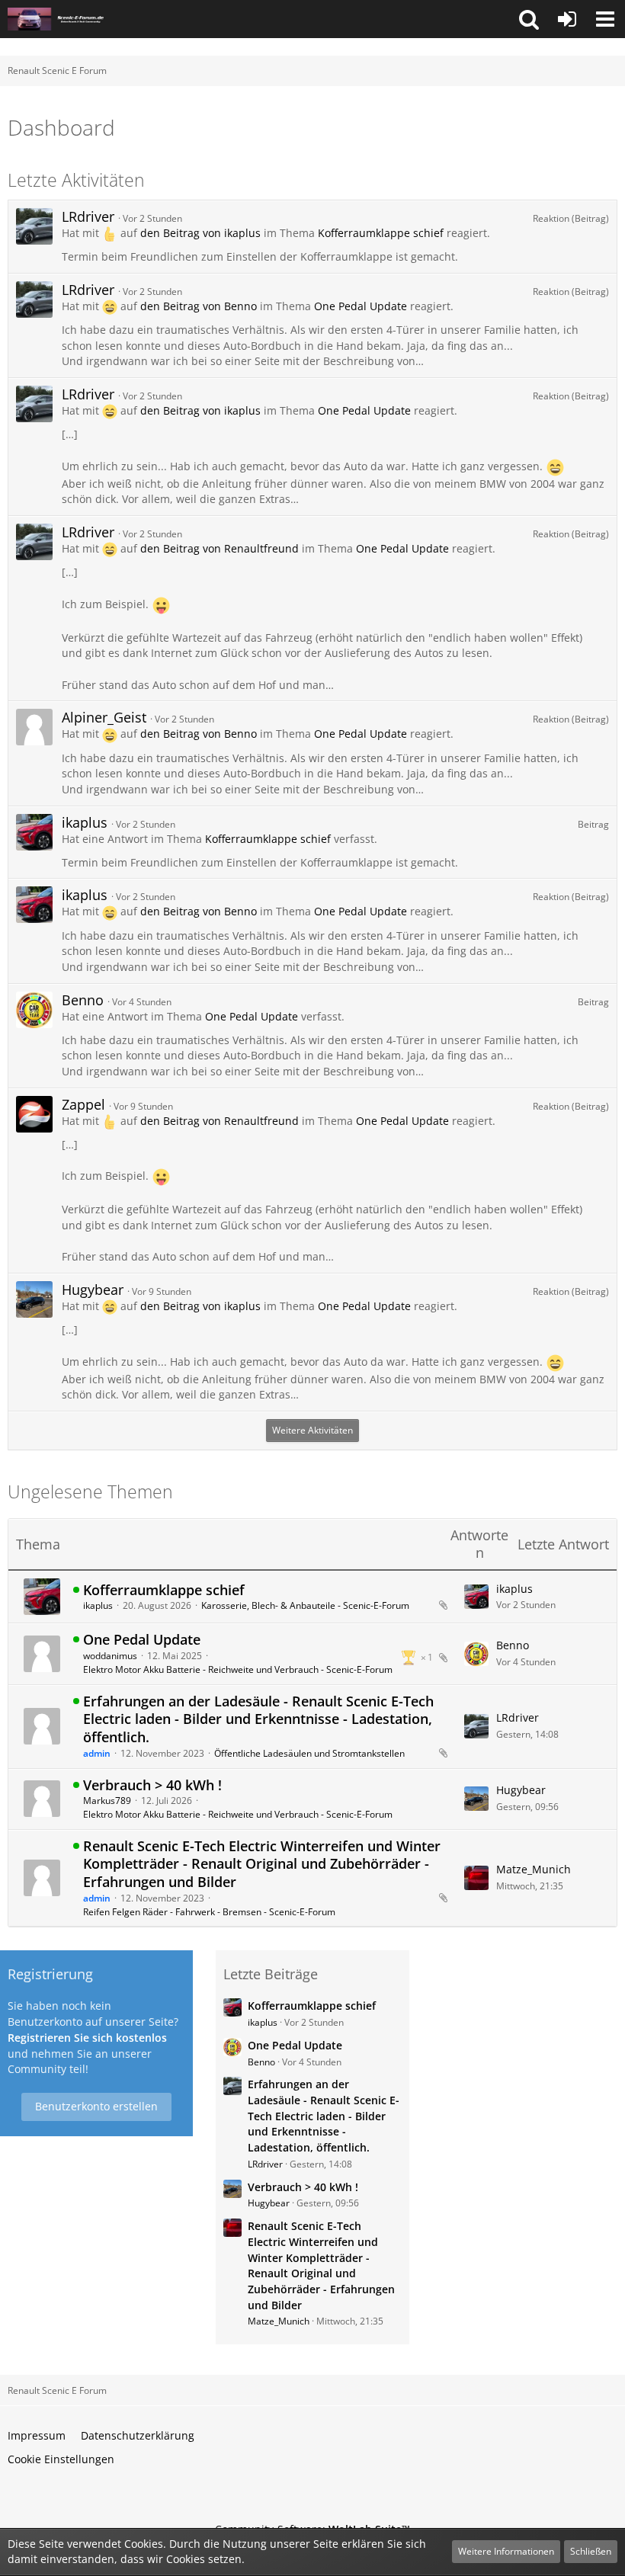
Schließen (591, 2551)
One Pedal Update (361, 306)
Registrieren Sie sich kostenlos (87, 2038)
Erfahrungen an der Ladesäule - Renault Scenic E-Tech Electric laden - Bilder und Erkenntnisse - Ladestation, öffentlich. (258, 1719)
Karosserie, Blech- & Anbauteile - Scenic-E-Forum (305, 1605)
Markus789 (107, 1801)
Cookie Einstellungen (61, 2459)
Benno (83, 1000)
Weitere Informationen (506, 2551)
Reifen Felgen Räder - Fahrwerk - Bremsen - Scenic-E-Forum (209, 1912)
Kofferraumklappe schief (381, 233)
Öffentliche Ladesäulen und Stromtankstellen (309, 1753)
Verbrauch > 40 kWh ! (152, 1785)
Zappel (83, 1104)
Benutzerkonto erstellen (96, 2106)
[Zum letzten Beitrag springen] (476, 1597)
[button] (529, 19)
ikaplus (85, 822)
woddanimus (110, 1656)
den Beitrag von (200, 233)
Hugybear (93, 1290)
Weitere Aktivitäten (312, 1430)
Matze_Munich (534, 1869)
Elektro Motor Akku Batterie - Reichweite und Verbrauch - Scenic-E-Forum (238, 1669)
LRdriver (88, 216)
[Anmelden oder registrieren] (567, 19)
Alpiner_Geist (104, 717)
